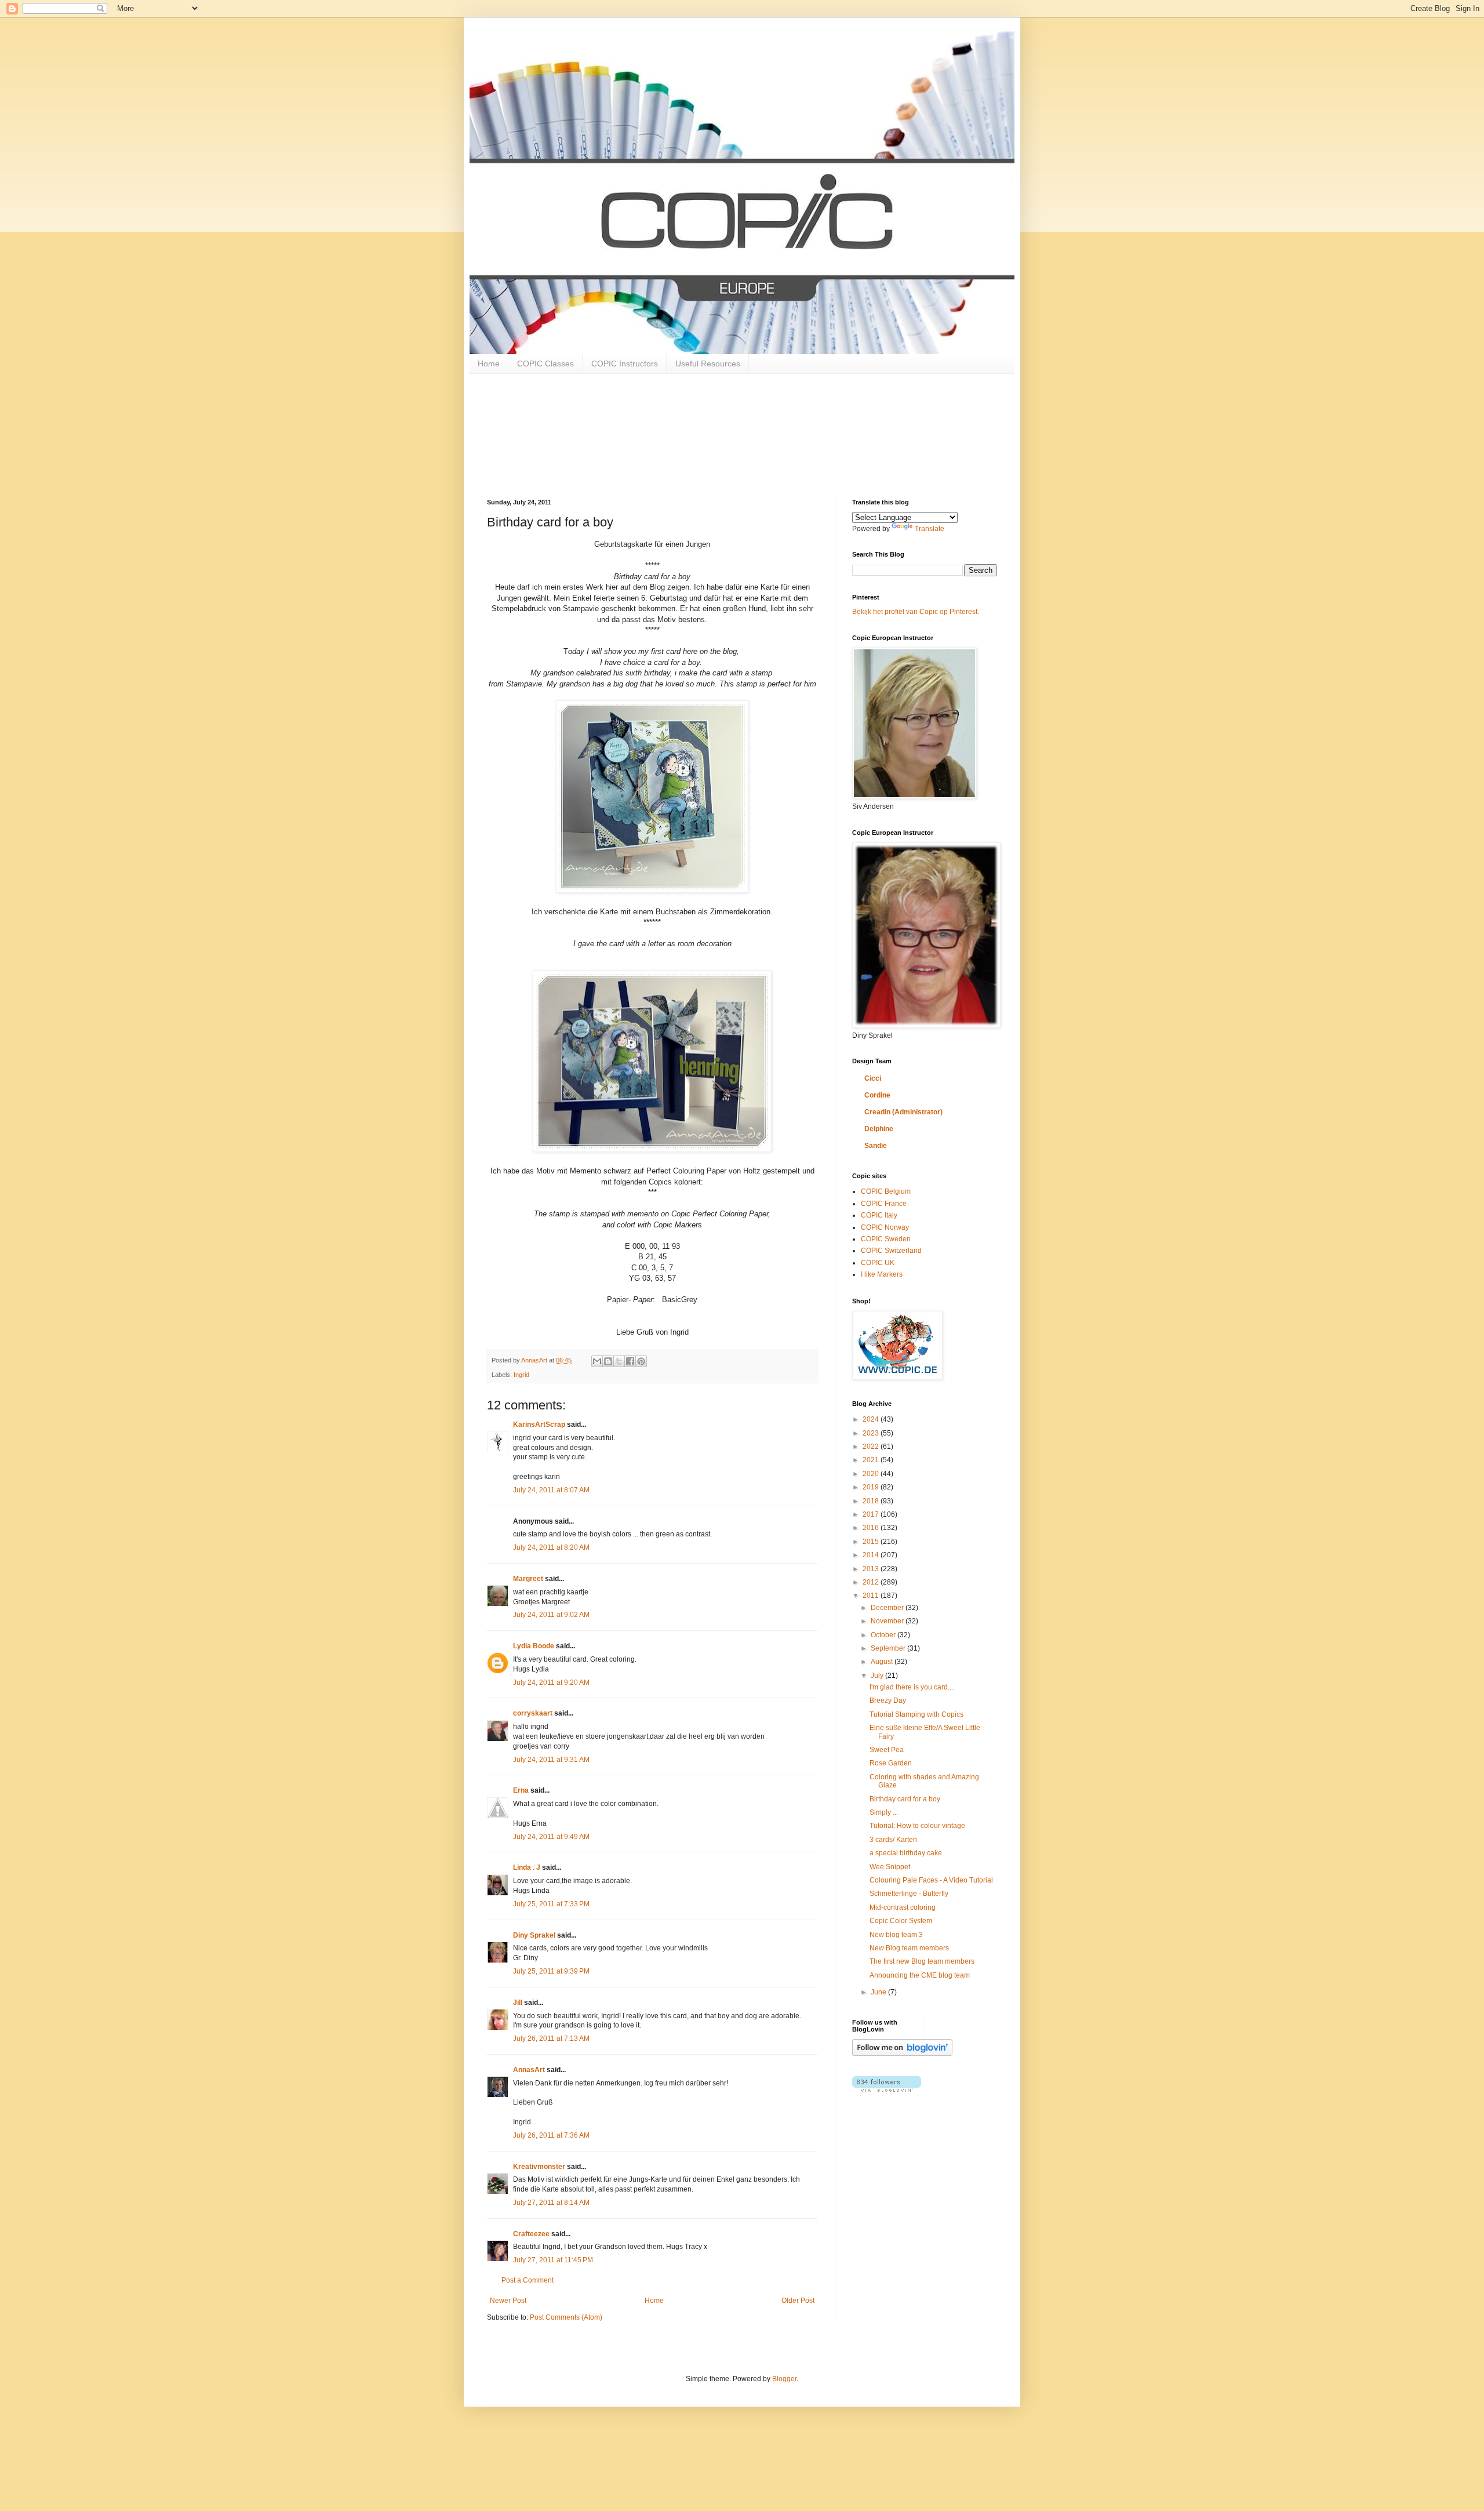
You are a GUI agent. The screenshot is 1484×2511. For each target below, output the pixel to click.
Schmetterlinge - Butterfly (909, 1894)
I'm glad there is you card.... (912, 1687)
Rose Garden (891, 1763)
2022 (872, 1447)
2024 (872, 1419)
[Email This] (597, 1361)
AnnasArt (529, 2070)
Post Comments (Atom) (566, 2317)
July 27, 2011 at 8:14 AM (551, 2203)
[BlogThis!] (608, 1361)
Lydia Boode (534, 1646)
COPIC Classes (545, 364)
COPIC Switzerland (891, 1251)
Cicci (873, 1078)
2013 (872, 1569)
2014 (872, 1555)
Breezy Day (888, 1700)
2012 (872, 1582)
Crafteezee (531, 2234)
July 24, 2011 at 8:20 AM (551, 1547)
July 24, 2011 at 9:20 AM (551, 1683)
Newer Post (508, 2301)
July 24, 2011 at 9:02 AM (551, 1615)
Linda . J (527, 1867)
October (884, 1635)
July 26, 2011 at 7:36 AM (551, 2135)
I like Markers (882, 1274)
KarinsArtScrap (539, 1425)
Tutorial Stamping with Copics (916, 1714)
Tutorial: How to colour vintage (917, 1826)
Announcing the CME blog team (920, 1975)
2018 (872, 1501)
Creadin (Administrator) (903, 1112)
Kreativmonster (539, 2167)
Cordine (877, 1095)
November (888, 1621)
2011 (872, 1596)
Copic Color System (901, 1921)
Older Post (798, 2301)
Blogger (784, 2379)
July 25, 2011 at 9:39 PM (551, 1971)
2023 (872, 1433)
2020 (872, 1474)
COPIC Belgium (886, 1191)
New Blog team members (909, 1948)
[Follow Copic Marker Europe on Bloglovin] (902, 2054)
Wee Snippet (890, 1867)
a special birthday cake (906, 1853)
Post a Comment (528, 2280)
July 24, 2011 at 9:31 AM (551, 1760)
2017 (872, 1514)
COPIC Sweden (886, 1239)
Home (489, 364)
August (883, 1662)
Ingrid (521, 1375)
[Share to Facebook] (630, 1361)
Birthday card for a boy (905, 1799)
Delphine (879, 1129)
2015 (872, 1542)
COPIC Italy (879, 1215)
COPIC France (884, 1204)
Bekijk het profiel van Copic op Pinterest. (916, 612)
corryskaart (533, 1713)
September (889, 1648)
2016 (872, 1528)
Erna (521, 1790)
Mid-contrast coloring (903, 1907)
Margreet (528, 1579)
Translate (930, 529)
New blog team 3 (896, 1935)
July (878, 1676)
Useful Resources (708, 364)
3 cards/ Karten (893, 1840)
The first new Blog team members (922, 1961)
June (879, 1992)
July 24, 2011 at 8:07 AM (551, 1490)
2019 (872, 1487)
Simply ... (884, 1812)
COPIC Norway (885, 1227)
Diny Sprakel (534, 1935)
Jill (518, 2003)
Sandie (876, 1146)
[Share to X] (619, 1361)
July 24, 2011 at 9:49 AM (551, 1837)
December (888, 1608)
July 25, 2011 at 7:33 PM (551, 1904)
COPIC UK (878, 1263)
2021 (872, 1460)
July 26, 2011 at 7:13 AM (551, 2038)
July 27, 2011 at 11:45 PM (553, 2260)
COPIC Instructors (625, 364)
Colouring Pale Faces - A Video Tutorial (931, 1880)
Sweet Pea (887, 1750)
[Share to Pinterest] (641, 1361)
